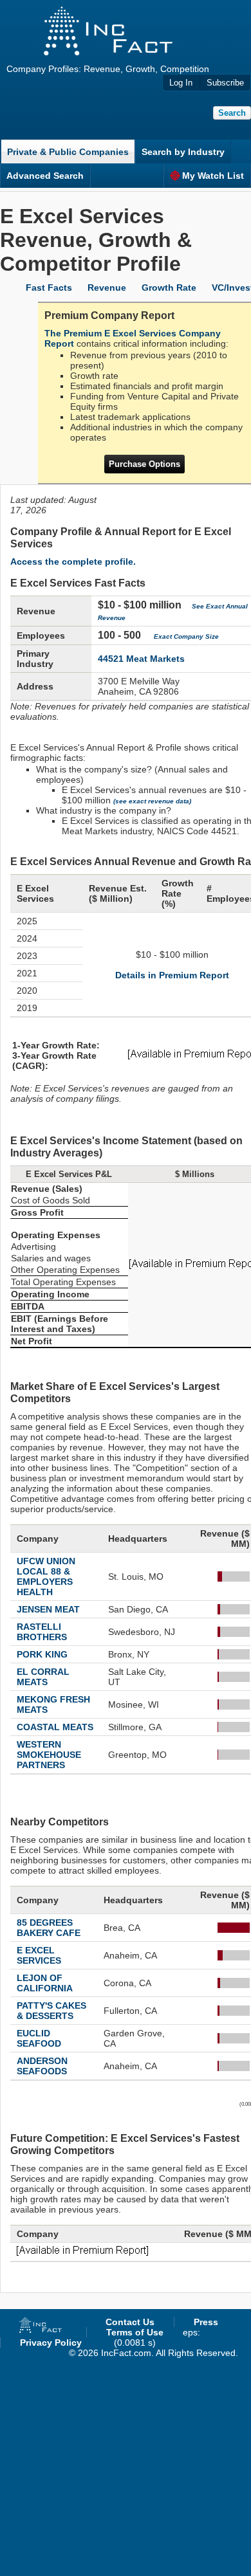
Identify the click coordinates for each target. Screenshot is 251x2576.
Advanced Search (45, 176)
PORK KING (42, 1654)
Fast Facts (49, 288)
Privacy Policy (51, 2343)
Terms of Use (135, 2332)
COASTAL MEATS (55, 1727)
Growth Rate (169, 288)
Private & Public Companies (68, 152)
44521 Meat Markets (141, 659)
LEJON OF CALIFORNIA (45, 1983)
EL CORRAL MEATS (43, 1677)
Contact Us (130, 2322)
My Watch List (213, 176)
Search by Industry (183, 152)
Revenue (107, 288)
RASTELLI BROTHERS (42, 1632)
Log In (181, 83)
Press (206, 2322)
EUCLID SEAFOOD (39, 2038)
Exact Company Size (186, 636)
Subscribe (225, 83)
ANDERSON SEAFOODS (42, 2066)
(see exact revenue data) (152, 801)
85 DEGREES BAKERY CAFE (49, 1928)
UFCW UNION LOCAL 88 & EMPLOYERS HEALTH (46, 1576)
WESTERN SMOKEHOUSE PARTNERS (49, 1755)
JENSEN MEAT (48, 1609)
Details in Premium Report (172, 975)
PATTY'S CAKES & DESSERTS (51, 2011)
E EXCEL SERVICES (39, 1955)
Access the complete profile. (73, 562)
